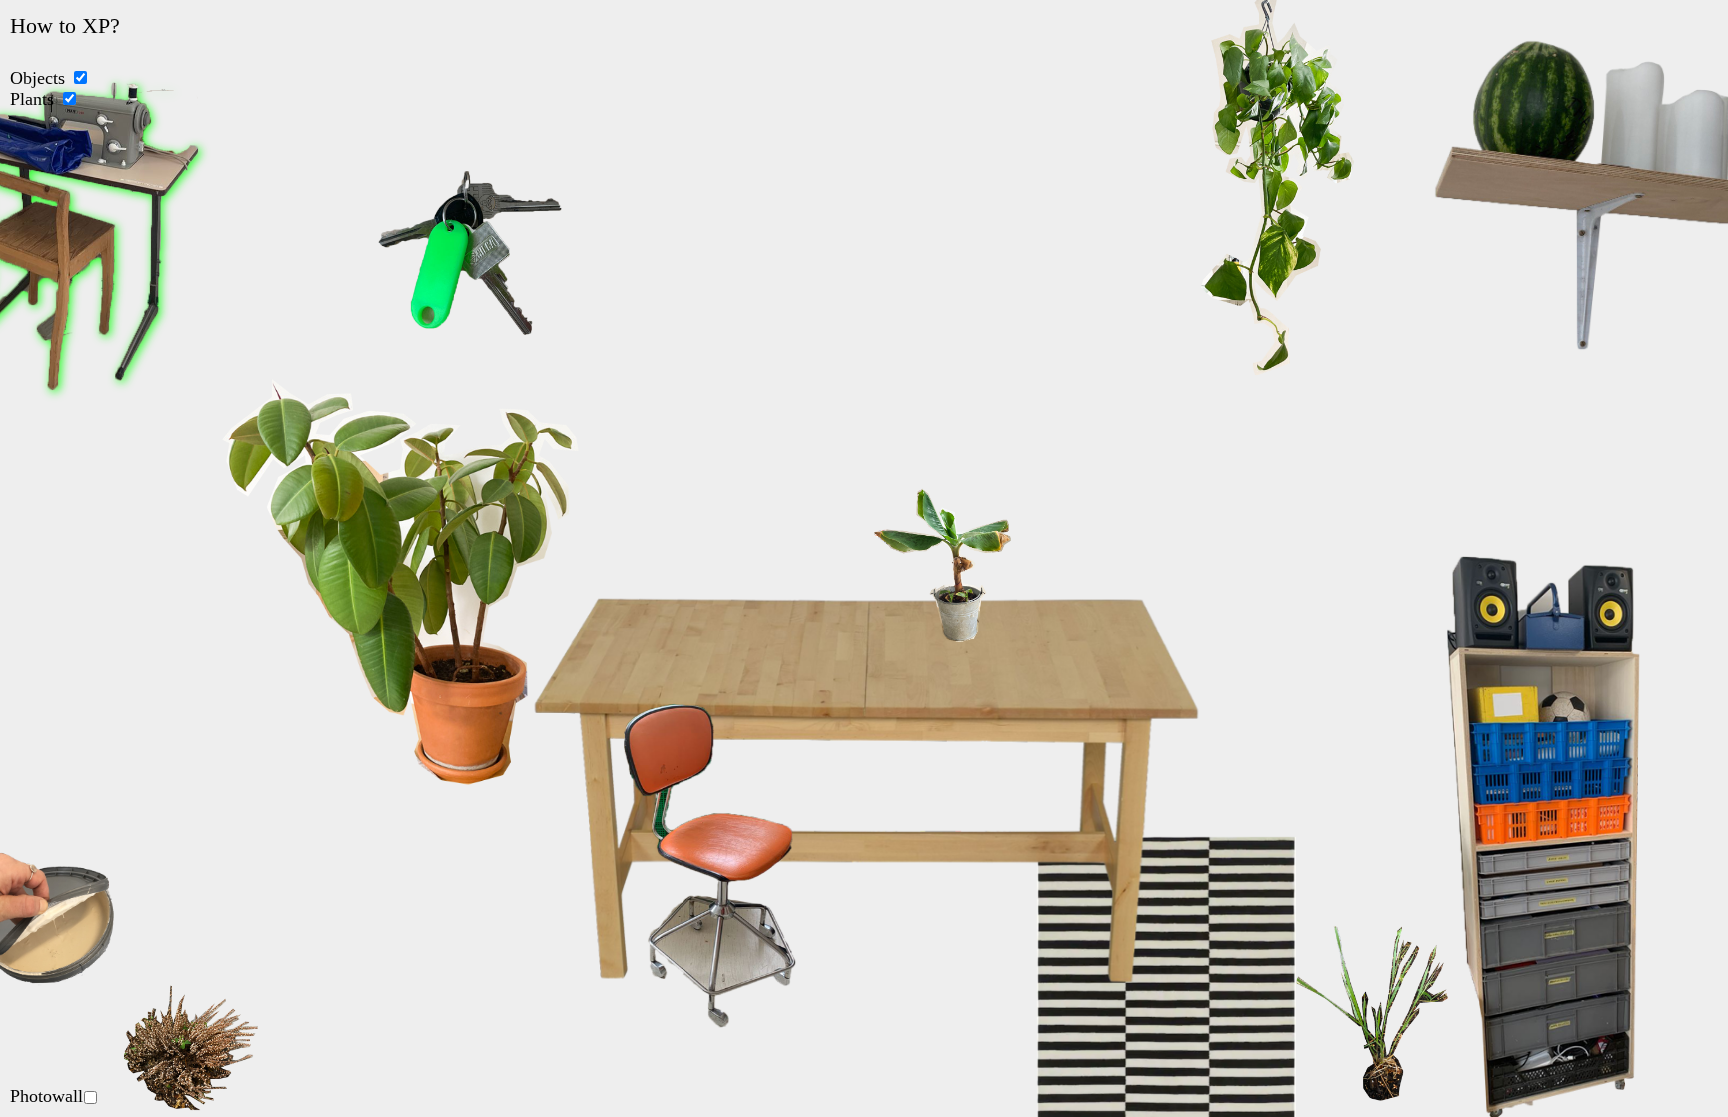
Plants (32, 99)
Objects (37, 78)
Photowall (46, 1096)
